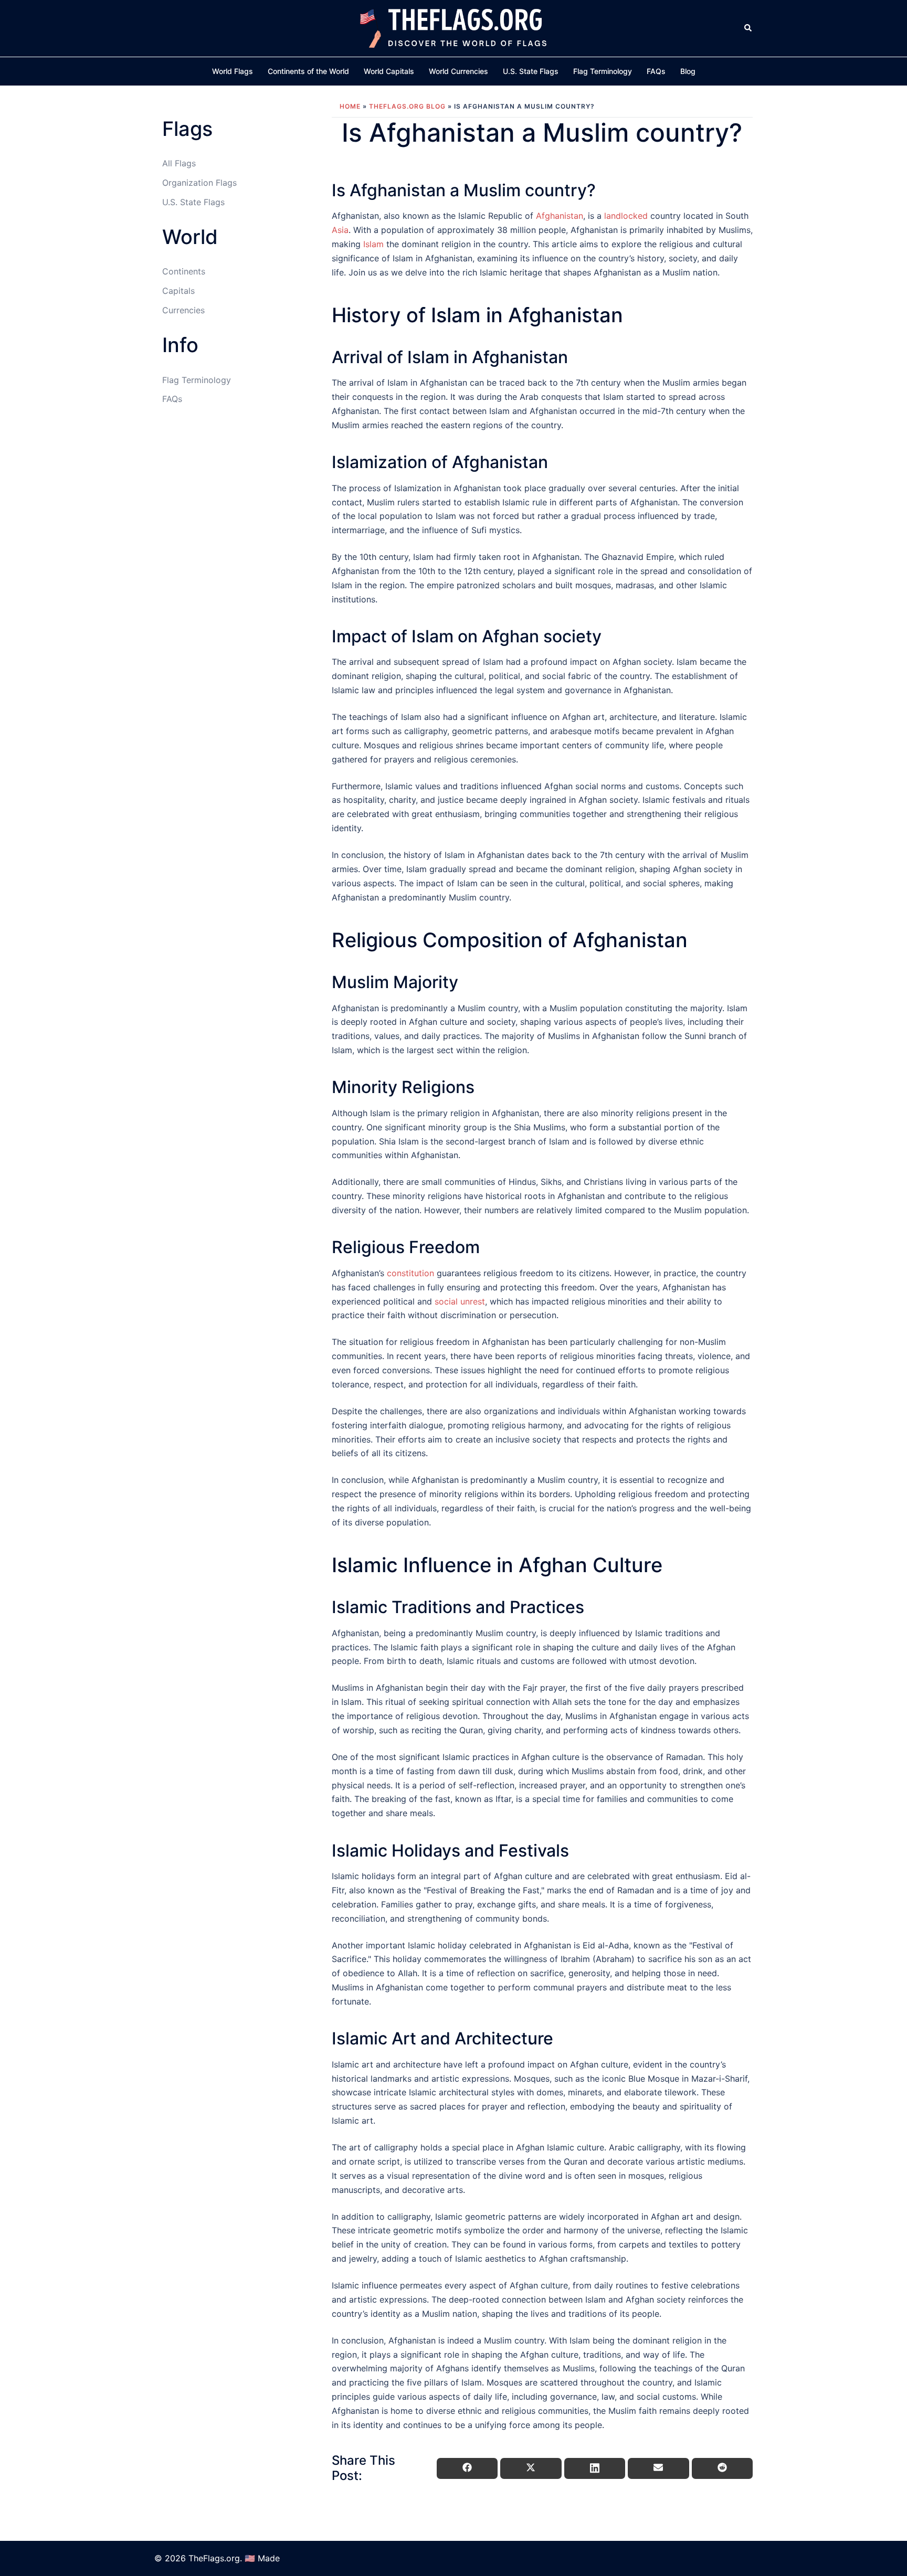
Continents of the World (308, 71)
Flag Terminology (603, 71)
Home (350, 106)
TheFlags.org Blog (407, 106)
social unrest (460, 1301)
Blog (688, 71)
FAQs (656, 71)
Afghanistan (560, 216)
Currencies (183, 310)
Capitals (178, 291)
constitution (410, 1273)
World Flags (233, 71)
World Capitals (389, 71)
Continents (184, 271)
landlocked (626, 216)
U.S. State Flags (531, 71)
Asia (340, 230)
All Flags (179, 163)
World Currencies (458, 71)
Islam (373, 244)
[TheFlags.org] (454, 27)
